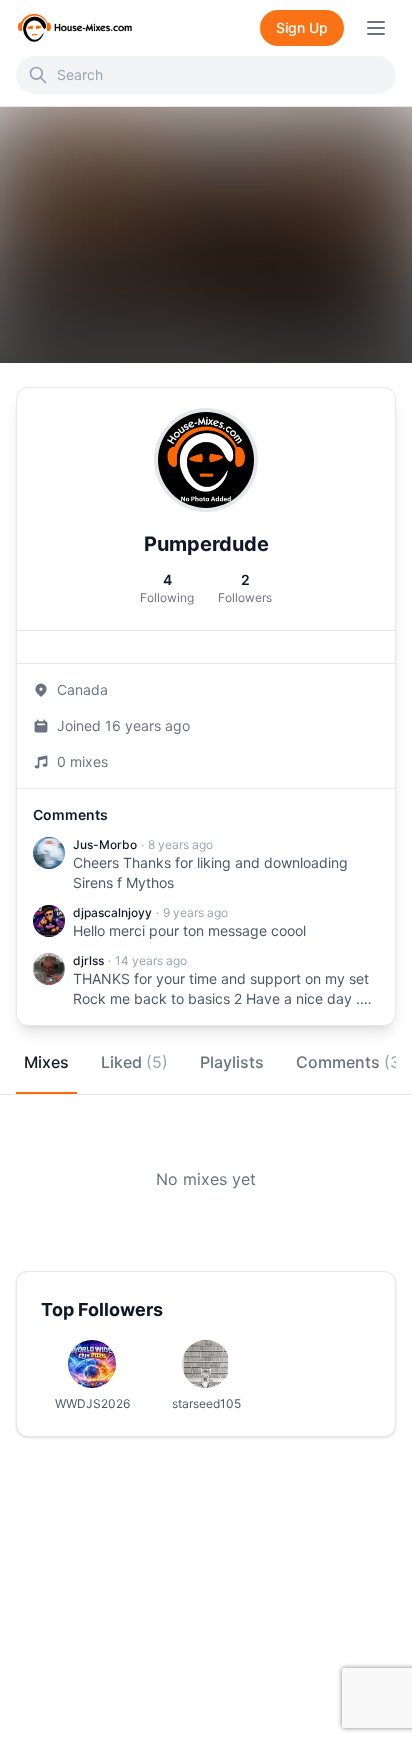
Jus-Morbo (105, 844)
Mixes (46, 1062)
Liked (134, 1062)
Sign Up (302, 27)
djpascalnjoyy (112, 912)
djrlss (88, 960)
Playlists (232, 1062)
